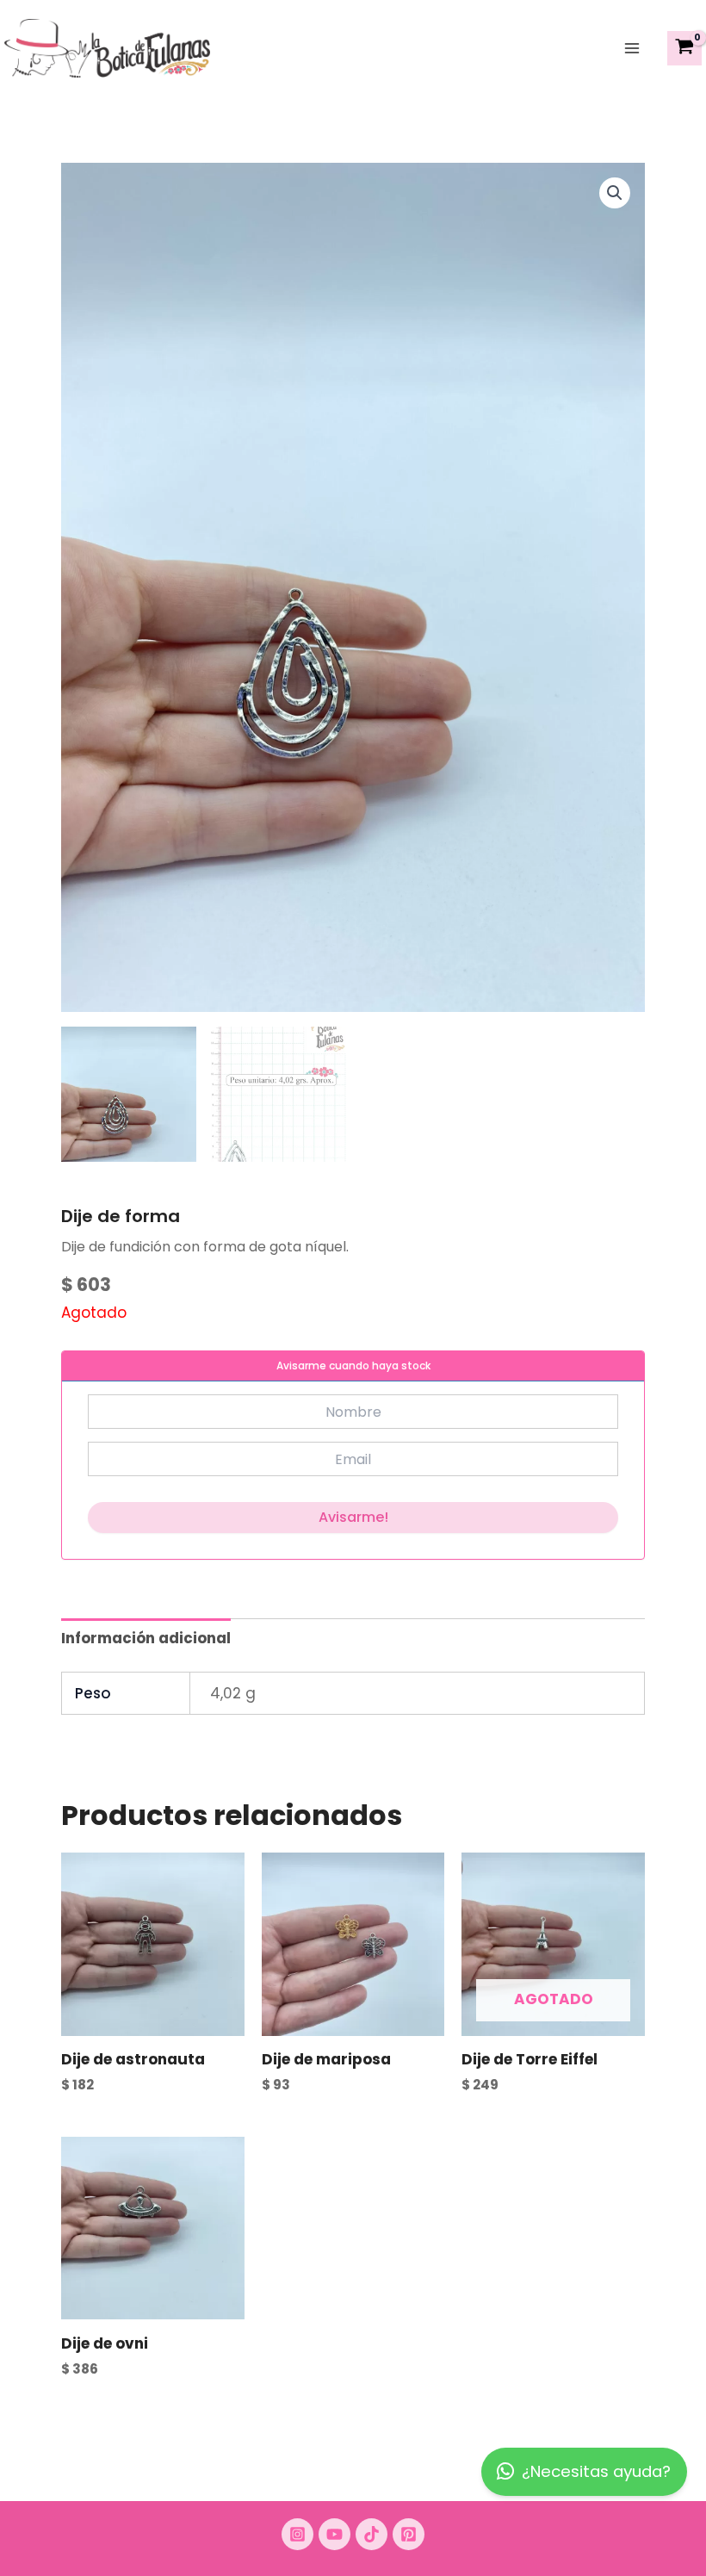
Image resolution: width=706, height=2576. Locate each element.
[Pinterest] (409, 2534)
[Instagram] (297, 2534)
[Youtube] (334, 2534)
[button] (615, 193)
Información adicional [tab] (146, 1638)
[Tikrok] (372, 2534)
